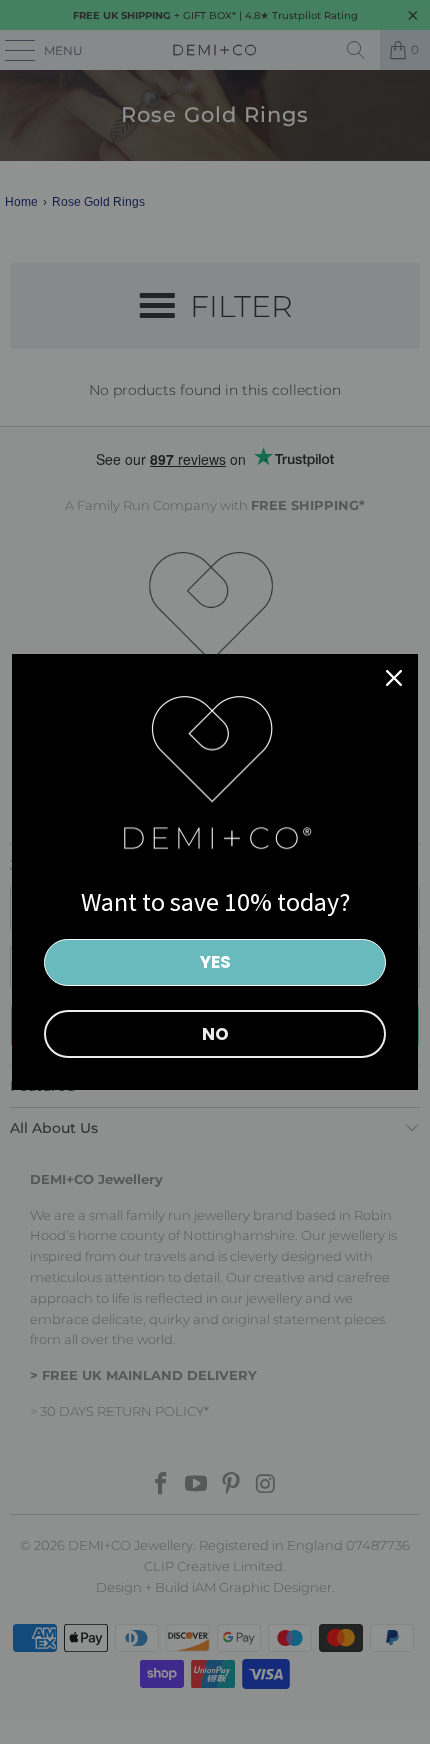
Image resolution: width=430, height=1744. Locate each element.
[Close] (394, 678)
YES (215, 962)
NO (215, 1034)
